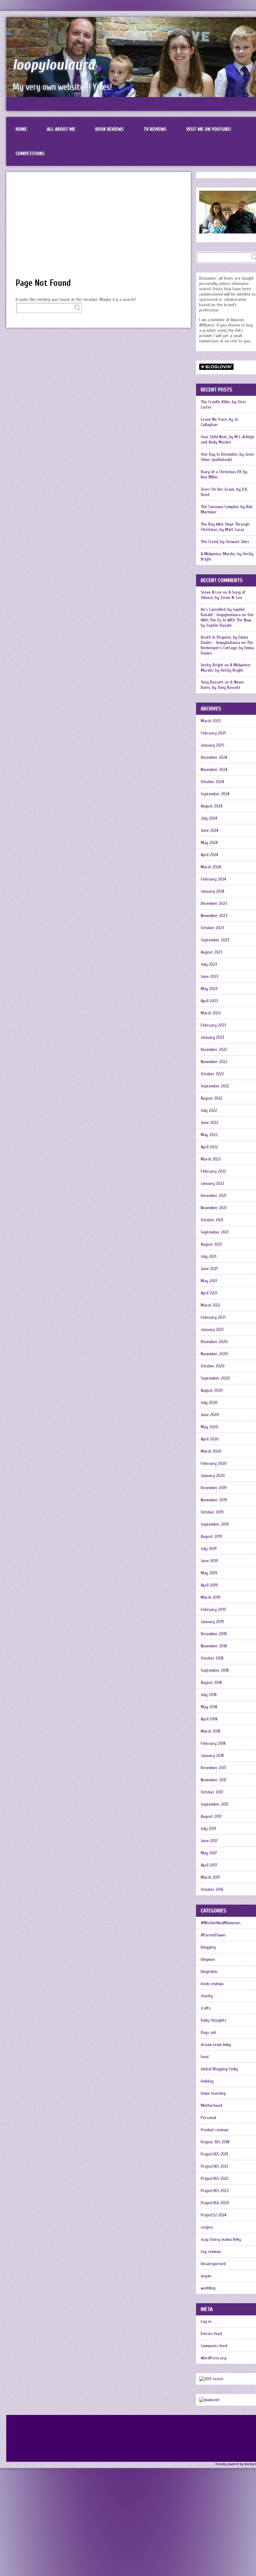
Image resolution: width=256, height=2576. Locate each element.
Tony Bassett (212, 682)
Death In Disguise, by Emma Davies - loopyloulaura (224, 640)
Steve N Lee (211, 592)
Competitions (30, 154)
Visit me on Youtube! (209, 129)
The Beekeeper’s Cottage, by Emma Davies (227, 648)
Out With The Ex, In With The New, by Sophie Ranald (227, 620)
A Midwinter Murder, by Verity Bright (226, 668)
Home (21, 129)
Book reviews (109, 129)
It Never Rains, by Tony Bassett (222, 685)
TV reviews (155, 129)
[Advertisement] (98, 228)
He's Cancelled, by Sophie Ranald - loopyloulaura (223, 612)
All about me (61, 129)
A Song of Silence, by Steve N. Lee (223, 595)
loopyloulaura (54, 65)
